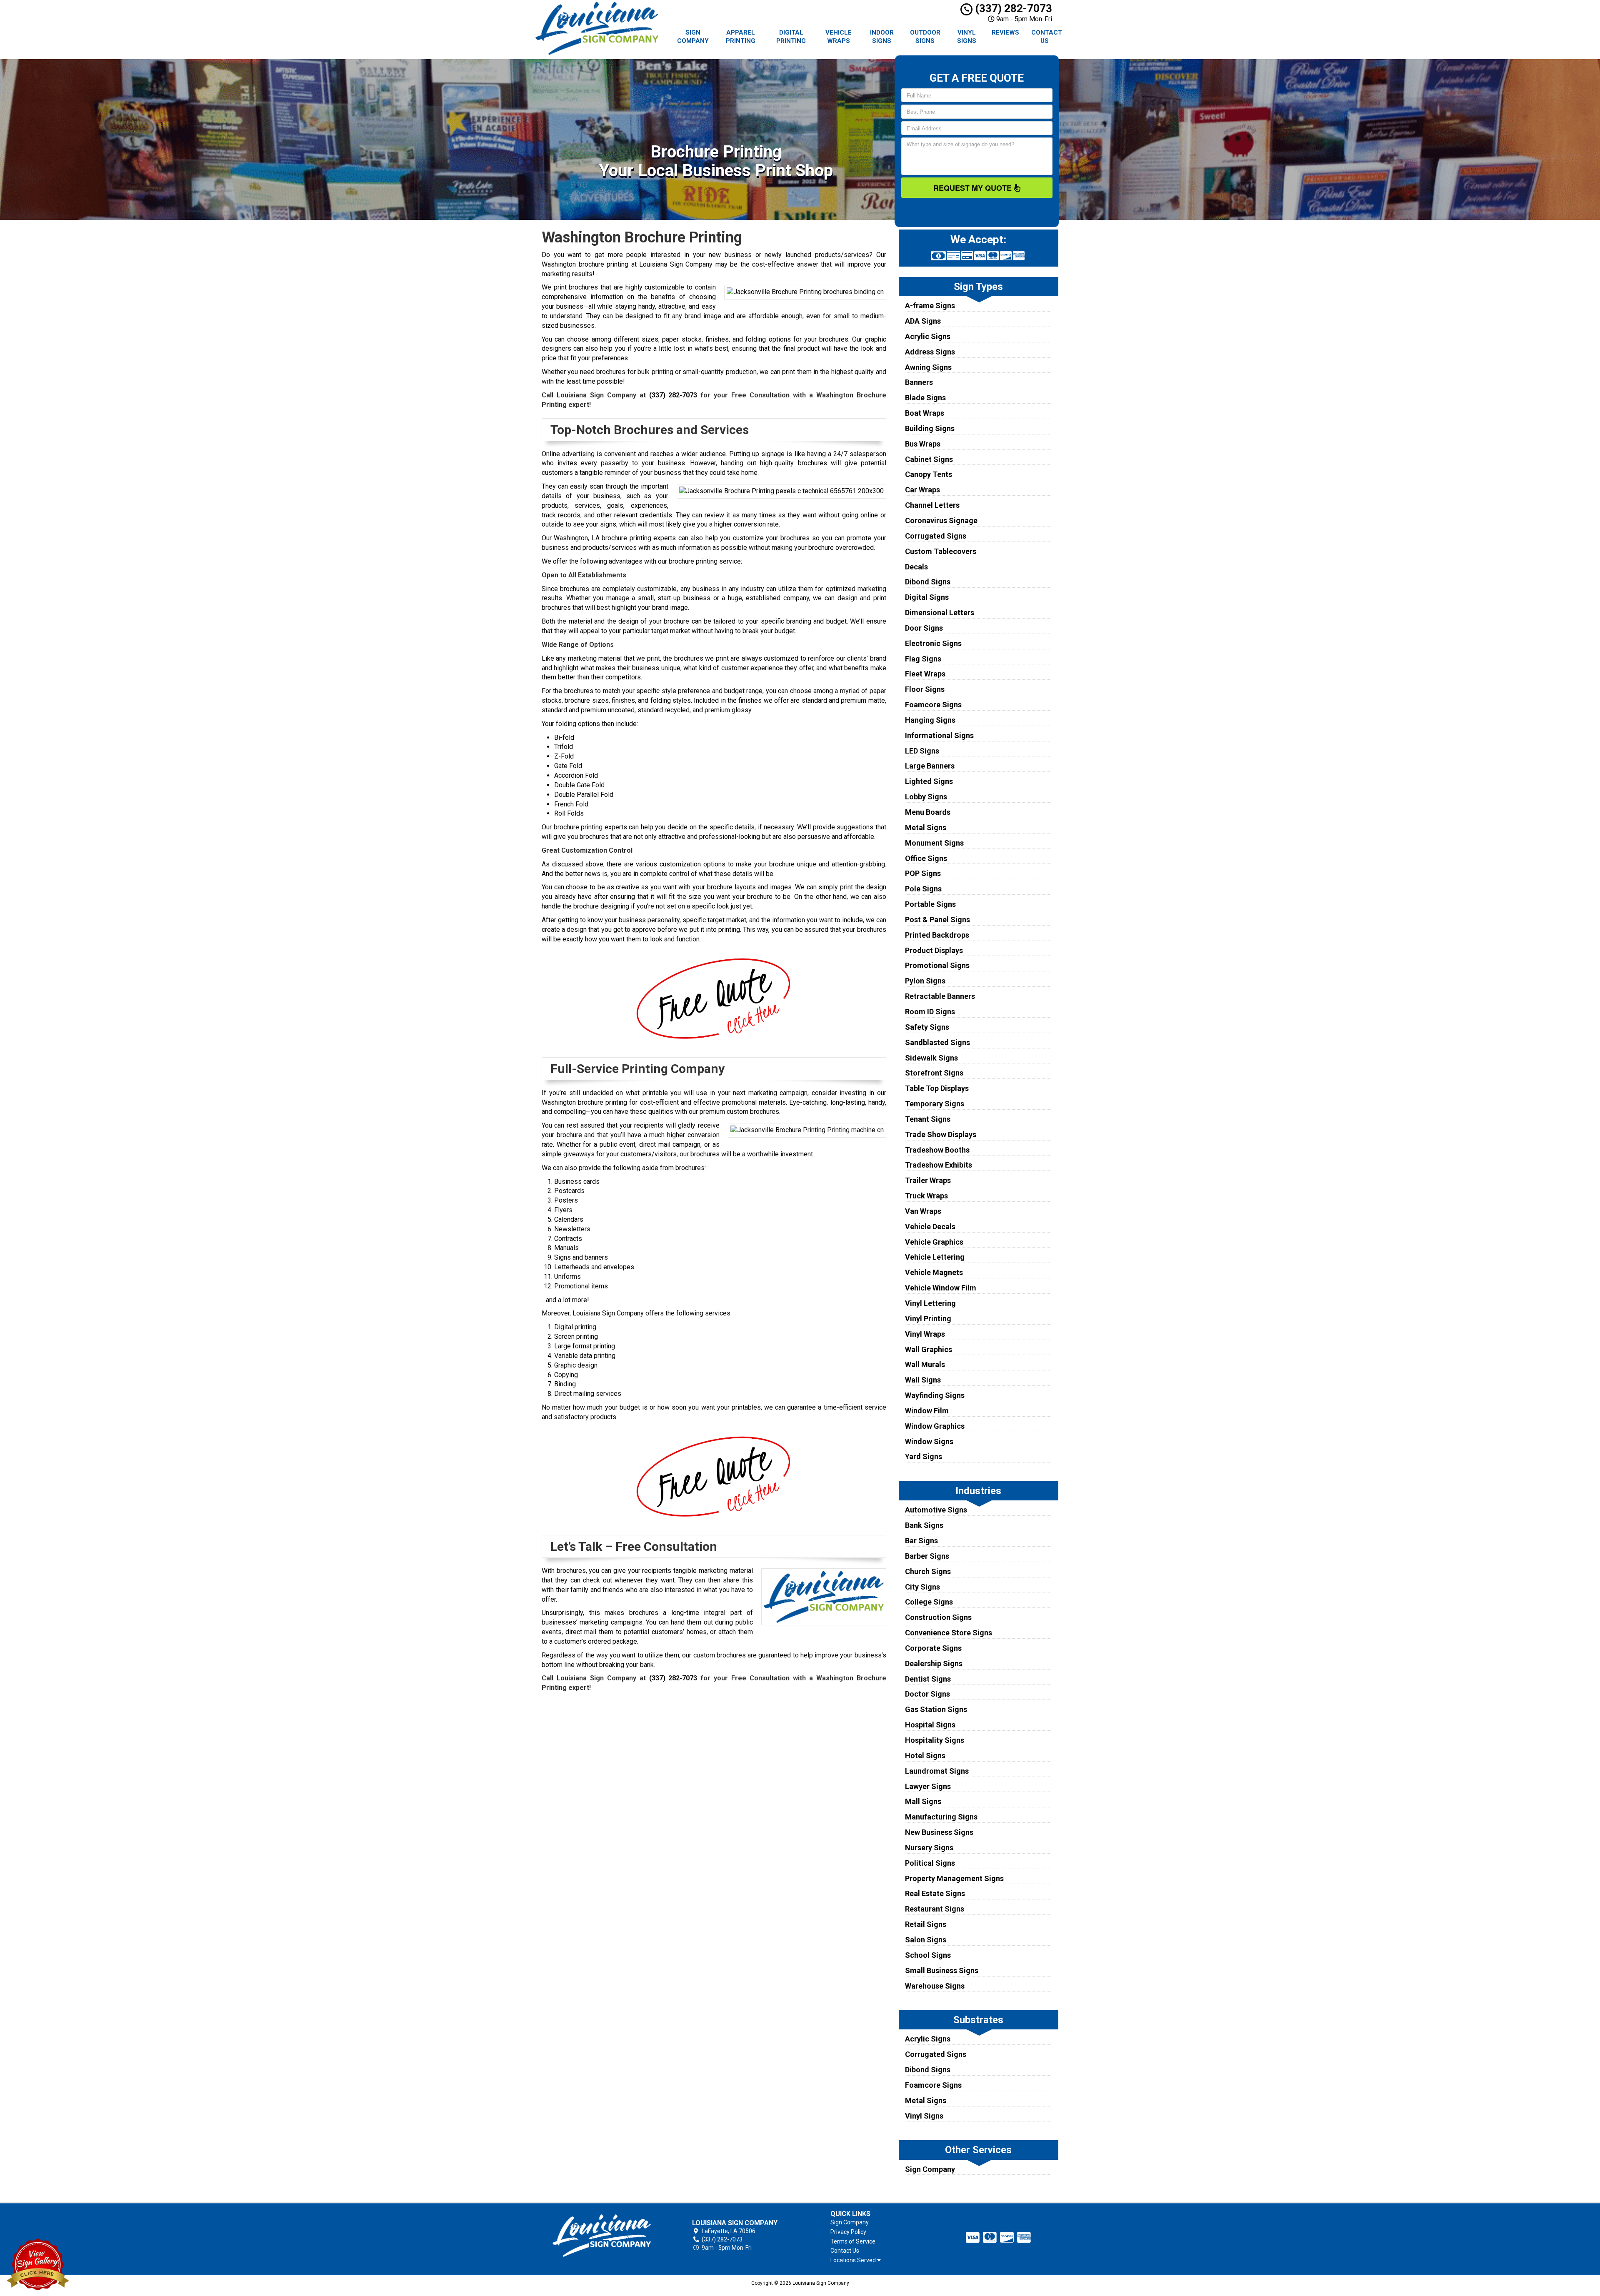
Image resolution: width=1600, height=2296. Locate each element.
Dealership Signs (934, 1663)
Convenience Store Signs (949, 1633)
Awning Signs (928, 367)
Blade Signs (925, 398)
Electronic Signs (933, 643)
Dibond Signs (928, 582)
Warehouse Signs (935, 1986)
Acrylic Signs (928, 336)
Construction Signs (938, 1617)
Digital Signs (927, 597)
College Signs (929, 1602)
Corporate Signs (933, 1648)
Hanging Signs (930, 720)
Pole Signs (923, 889)
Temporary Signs (935, 1104)
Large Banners (930, 766)
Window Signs (929, 1441)
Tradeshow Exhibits (939, 1165)
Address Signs (930, 352)
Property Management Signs (954, 1878)
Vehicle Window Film (941, 1288)
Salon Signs (926, 1940)
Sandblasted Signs (937, 1042)
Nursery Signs (929, 1848)
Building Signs (930, 428)
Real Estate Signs (935, 1893)
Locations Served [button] (854, 2260)
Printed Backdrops (937, 935)
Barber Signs (927, 1556)
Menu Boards (928, 812)
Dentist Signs (928, 1679)
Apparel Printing (741, 37)
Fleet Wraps (925, 674)
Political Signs (930, 1863)
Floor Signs (925, 689)
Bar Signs (921, 1541)
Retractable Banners (940, 996)
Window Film (927, 1411)
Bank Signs (924, 1525)
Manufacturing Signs (941, 1817)
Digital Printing (791, 37)
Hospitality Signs (935, 1740)
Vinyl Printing (928, 1319)
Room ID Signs (930, 1012)
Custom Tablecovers (941, 551)
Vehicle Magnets (934, 1272)
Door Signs (924, 628)
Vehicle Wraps (839, 37)
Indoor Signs (882, 37)
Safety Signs (927, 1027)
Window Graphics (935, 1426)
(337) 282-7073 (1012, 8)
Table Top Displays (937, 1088)
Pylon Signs (925, 981)
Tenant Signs (928, 1119)
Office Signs (926, 858)
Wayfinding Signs (935, 1395)
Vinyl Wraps (925, 1334)
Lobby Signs (926, 797)
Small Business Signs (942, 1970)
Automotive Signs (936, 1510)
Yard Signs (924, 1456)
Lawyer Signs (928, 1786)
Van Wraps (923, 1211)
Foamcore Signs (933, 705)
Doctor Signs (927, 1694)
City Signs (922, 1587)
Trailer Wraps (928, 1180)
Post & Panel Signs (937, 920)
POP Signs (923, 873)
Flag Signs (923, 659)
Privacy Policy (848, 2232)
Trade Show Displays (941, 1134)
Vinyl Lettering (930, 1303)
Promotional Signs (937, 965)
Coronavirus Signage (941, 520)
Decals (916, 567)
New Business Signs (939, 1832)
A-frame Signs (930, 306)
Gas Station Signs (936, 1709)
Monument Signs (934, 843)
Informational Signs (939, 735)
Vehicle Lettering (935, 1257)
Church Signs (928, 1571)
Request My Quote (974, 188)
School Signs (928, 1955)
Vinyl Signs (967, 37)
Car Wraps (922, 490)
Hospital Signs (930, 1725)
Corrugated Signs (936, 536)
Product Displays (934, 950)
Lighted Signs (929, 781)
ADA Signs (923, 321)
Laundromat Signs (937, 1771)
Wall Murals (925, 1364)
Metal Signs (926, 827)
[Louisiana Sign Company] (602, 2236)
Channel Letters (932, 505)
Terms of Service (853, 2241)
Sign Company (693, 37)
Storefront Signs (934, 1073)
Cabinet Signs (929, 459)
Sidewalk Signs (931, 1058)
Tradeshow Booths (937, 1150)
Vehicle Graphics (934, 1242)
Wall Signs (923, 1380)
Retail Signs (926, 1924)
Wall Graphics (929, 1349)
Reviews (1005, 32)
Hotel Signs (925, 1756)
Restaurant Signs (935, 1909)
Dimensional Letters (940, 613)
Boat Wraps (925, 413)
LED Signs (922, 751)
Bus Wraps (923, 444)
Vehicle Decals (930, 1227)
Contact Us (1047, 37)
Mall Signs (923, 1801)
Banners (919, 382)
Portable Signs (930, 904)
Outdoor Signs (925, 37)
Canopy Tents (929, 474)
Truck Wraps (926, 1196)
